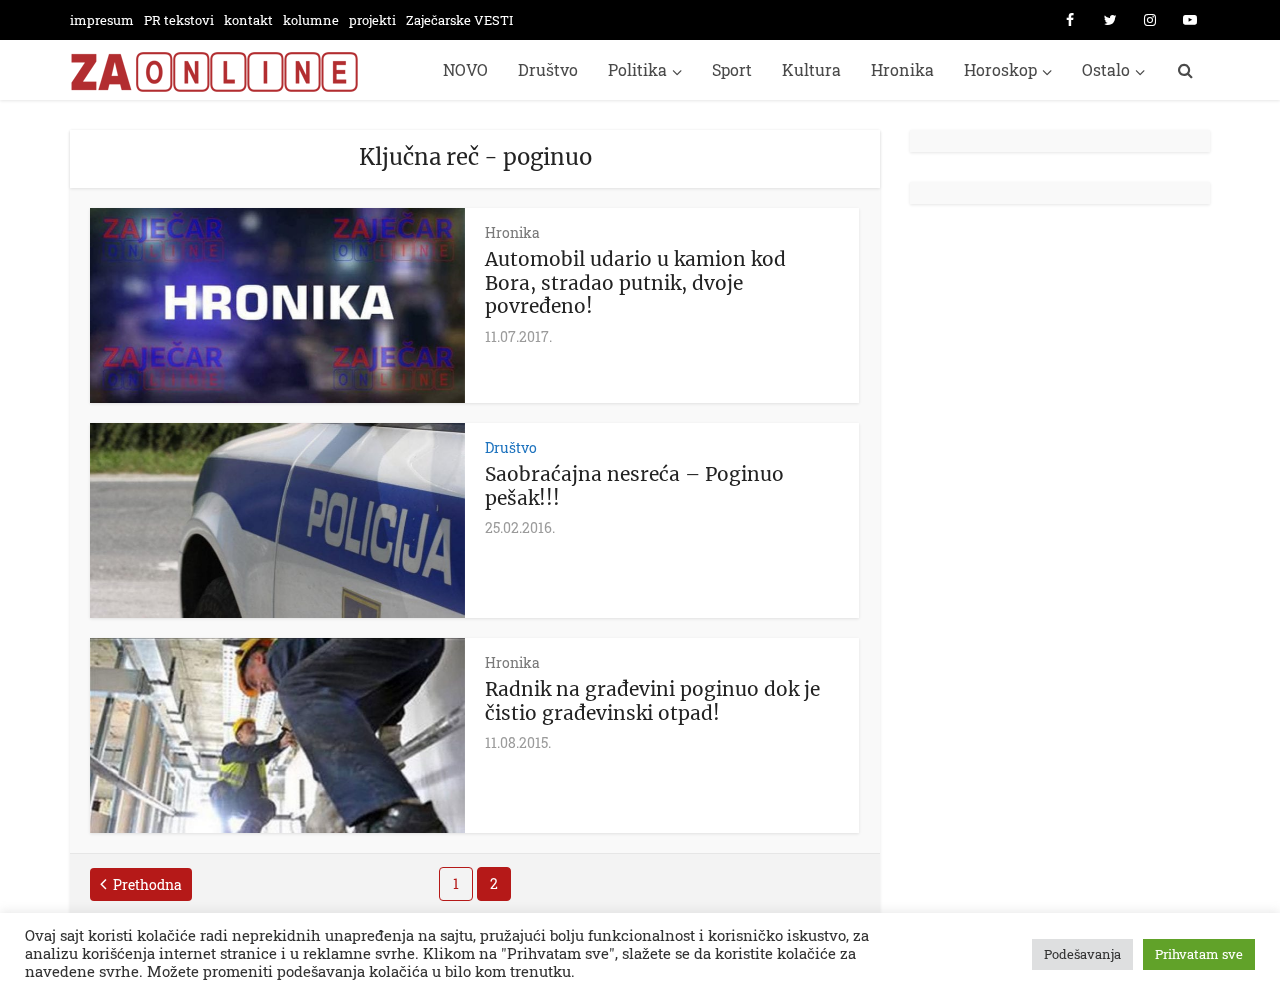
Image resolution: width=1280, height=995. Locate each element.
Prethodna (147, 884)
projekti (372, 20)
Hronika (902, 69)
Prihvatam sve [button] (1199, 954)
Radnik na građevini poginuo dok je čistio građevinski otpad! (652, 701)
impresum (102, 20)
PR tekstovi (179, 20)
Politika (637, 69)
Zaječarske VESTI (459, 20)
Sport (732, 69)
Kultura (811, 69)
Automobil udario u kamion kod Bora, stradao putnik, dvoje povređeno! (635, 283)
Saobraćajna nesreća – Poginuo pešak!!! (634, 486)
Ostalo (1106, 69)
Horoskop (1000, 69)
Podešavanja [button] (1082, 954)
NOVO (465, 69)
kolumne (311, 20)
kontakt (248, 20)
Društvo (548, 69)
